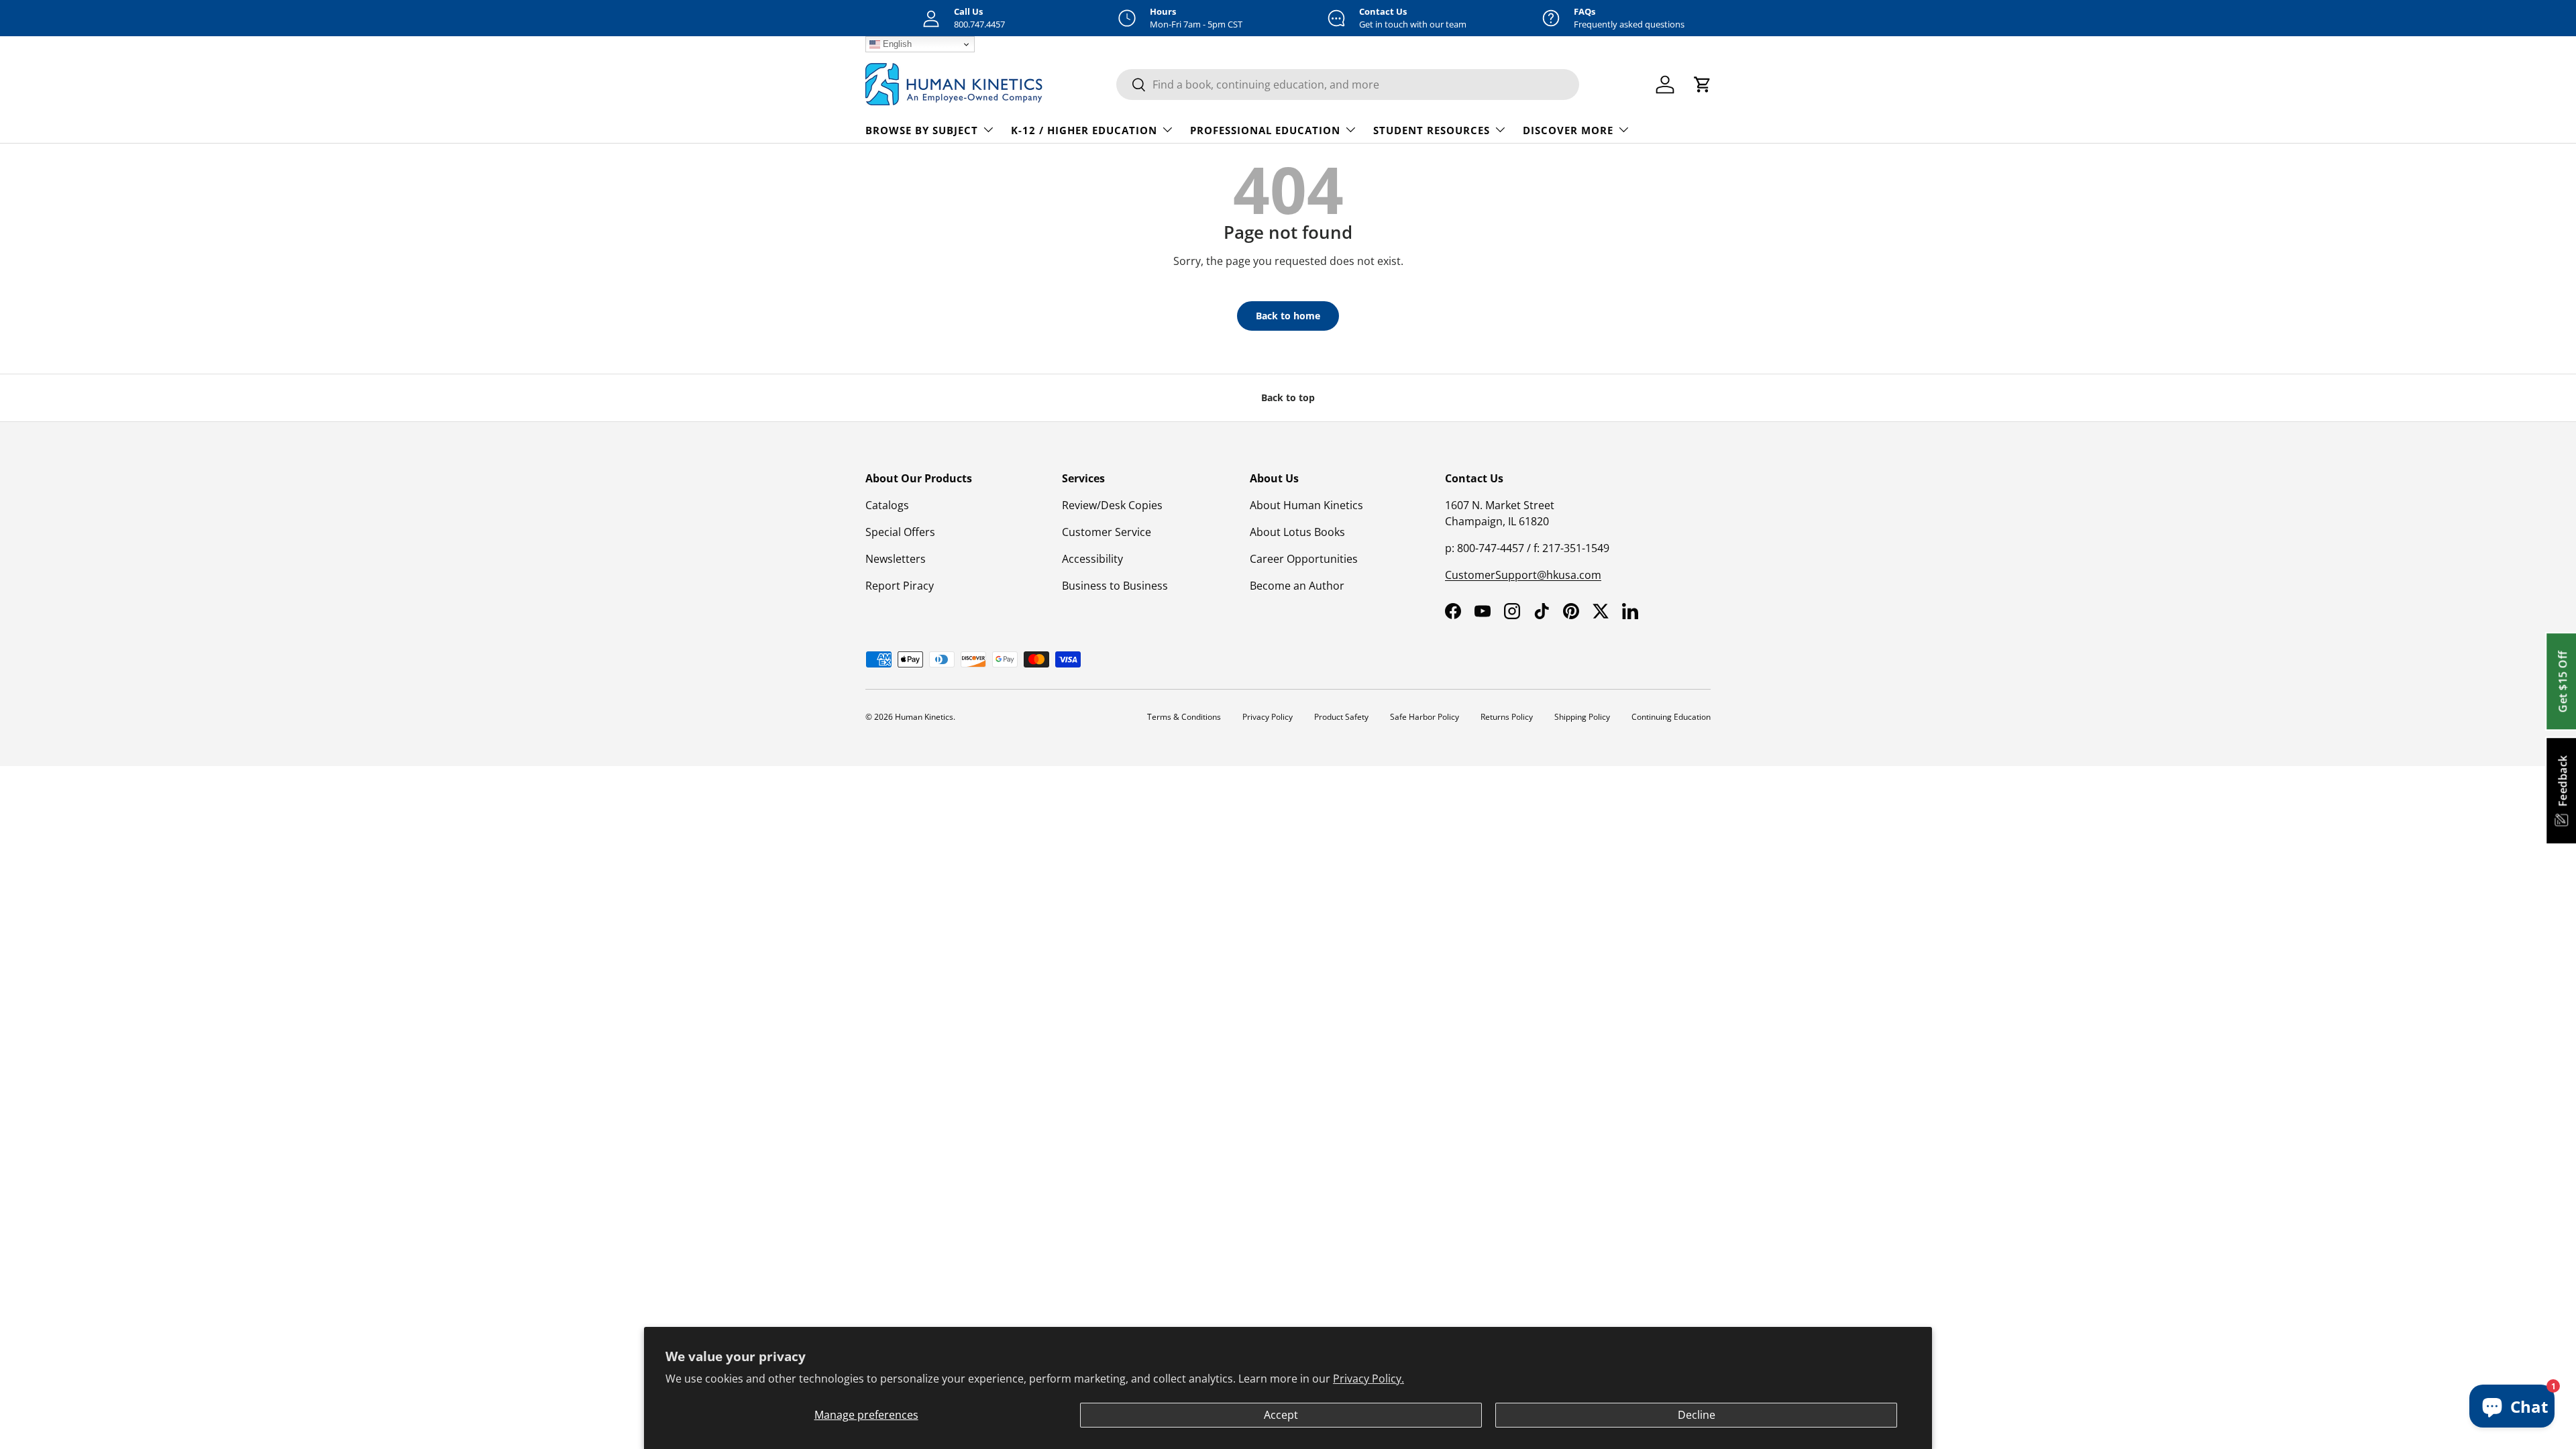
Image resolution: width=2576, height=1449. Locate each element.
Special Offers (900, 532)
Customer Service (1107, 532)
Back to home (1288, 316)
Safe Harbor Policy (1425, 717)
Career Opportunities (1304, 559)
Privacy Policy (1268, 717)
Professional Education (1265, 130)
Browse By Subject (922, 130)
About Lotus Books (1297, 532)
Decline (1697, 1415)
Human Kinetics (924, 717)
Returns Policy (1507, 717)
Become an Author (1297, 586)
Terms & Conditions (1184, 717)
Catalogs (887, 505)
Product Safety (1341, 717)
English (896, 44)
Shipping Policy (1582, 717)
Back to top (1288, 397)
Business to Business (1115, 586)
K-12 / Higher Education (1084, 130)
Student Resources (1432, 130)
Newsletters (896, 559)
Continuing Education (1671, 717)
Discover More (1568, 130)
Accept (1281, 1415)
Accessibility (1092, 559)
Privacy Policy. (1368, 1379)
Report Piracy (900, 586)
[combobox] (1348, 85)
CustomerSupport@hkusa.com (1523, 575)
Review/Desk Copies (1112, 505)
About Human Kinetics (1306, 505)
